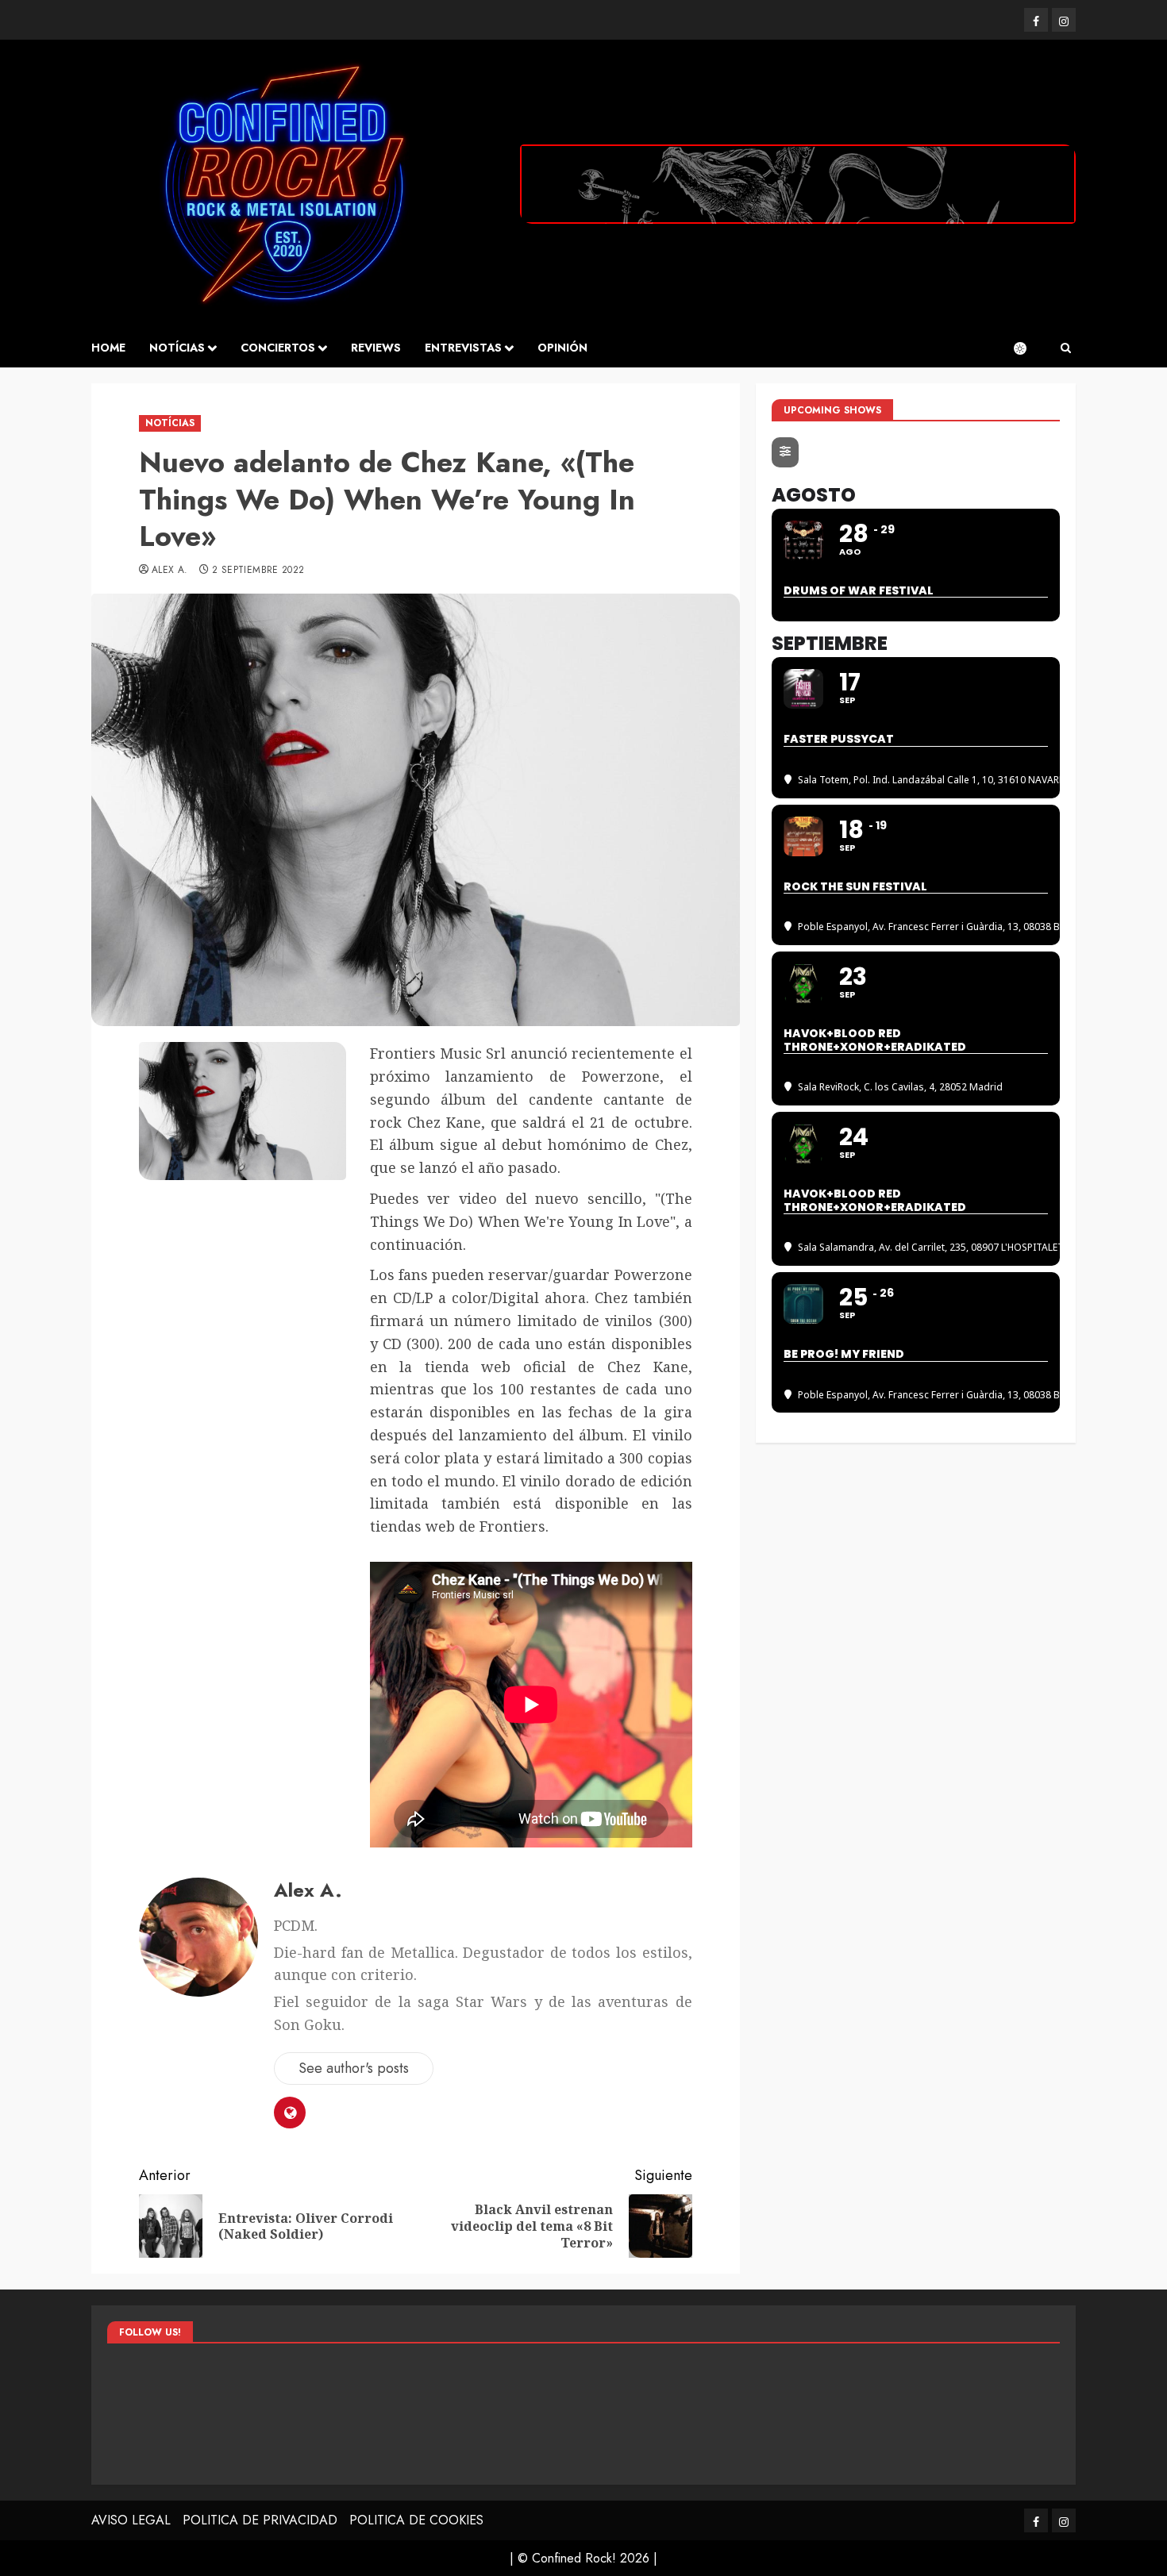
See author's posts (354, 2068)
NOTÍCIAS (177, 348)
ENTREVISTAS (463, 348)
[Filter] (785, 452)
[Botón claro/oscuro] (1028, 348)
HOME (108, 348)
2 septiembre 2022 (258, 571)
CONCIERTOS (278, 348)
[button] (1066, 348)
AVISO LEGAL (131, 2520)
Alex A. (170, 571)
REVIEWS (376, 348)
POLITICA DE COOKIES (416, 2520)
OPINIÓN (562, 348)
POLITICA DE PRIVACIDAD (260, 2520)
